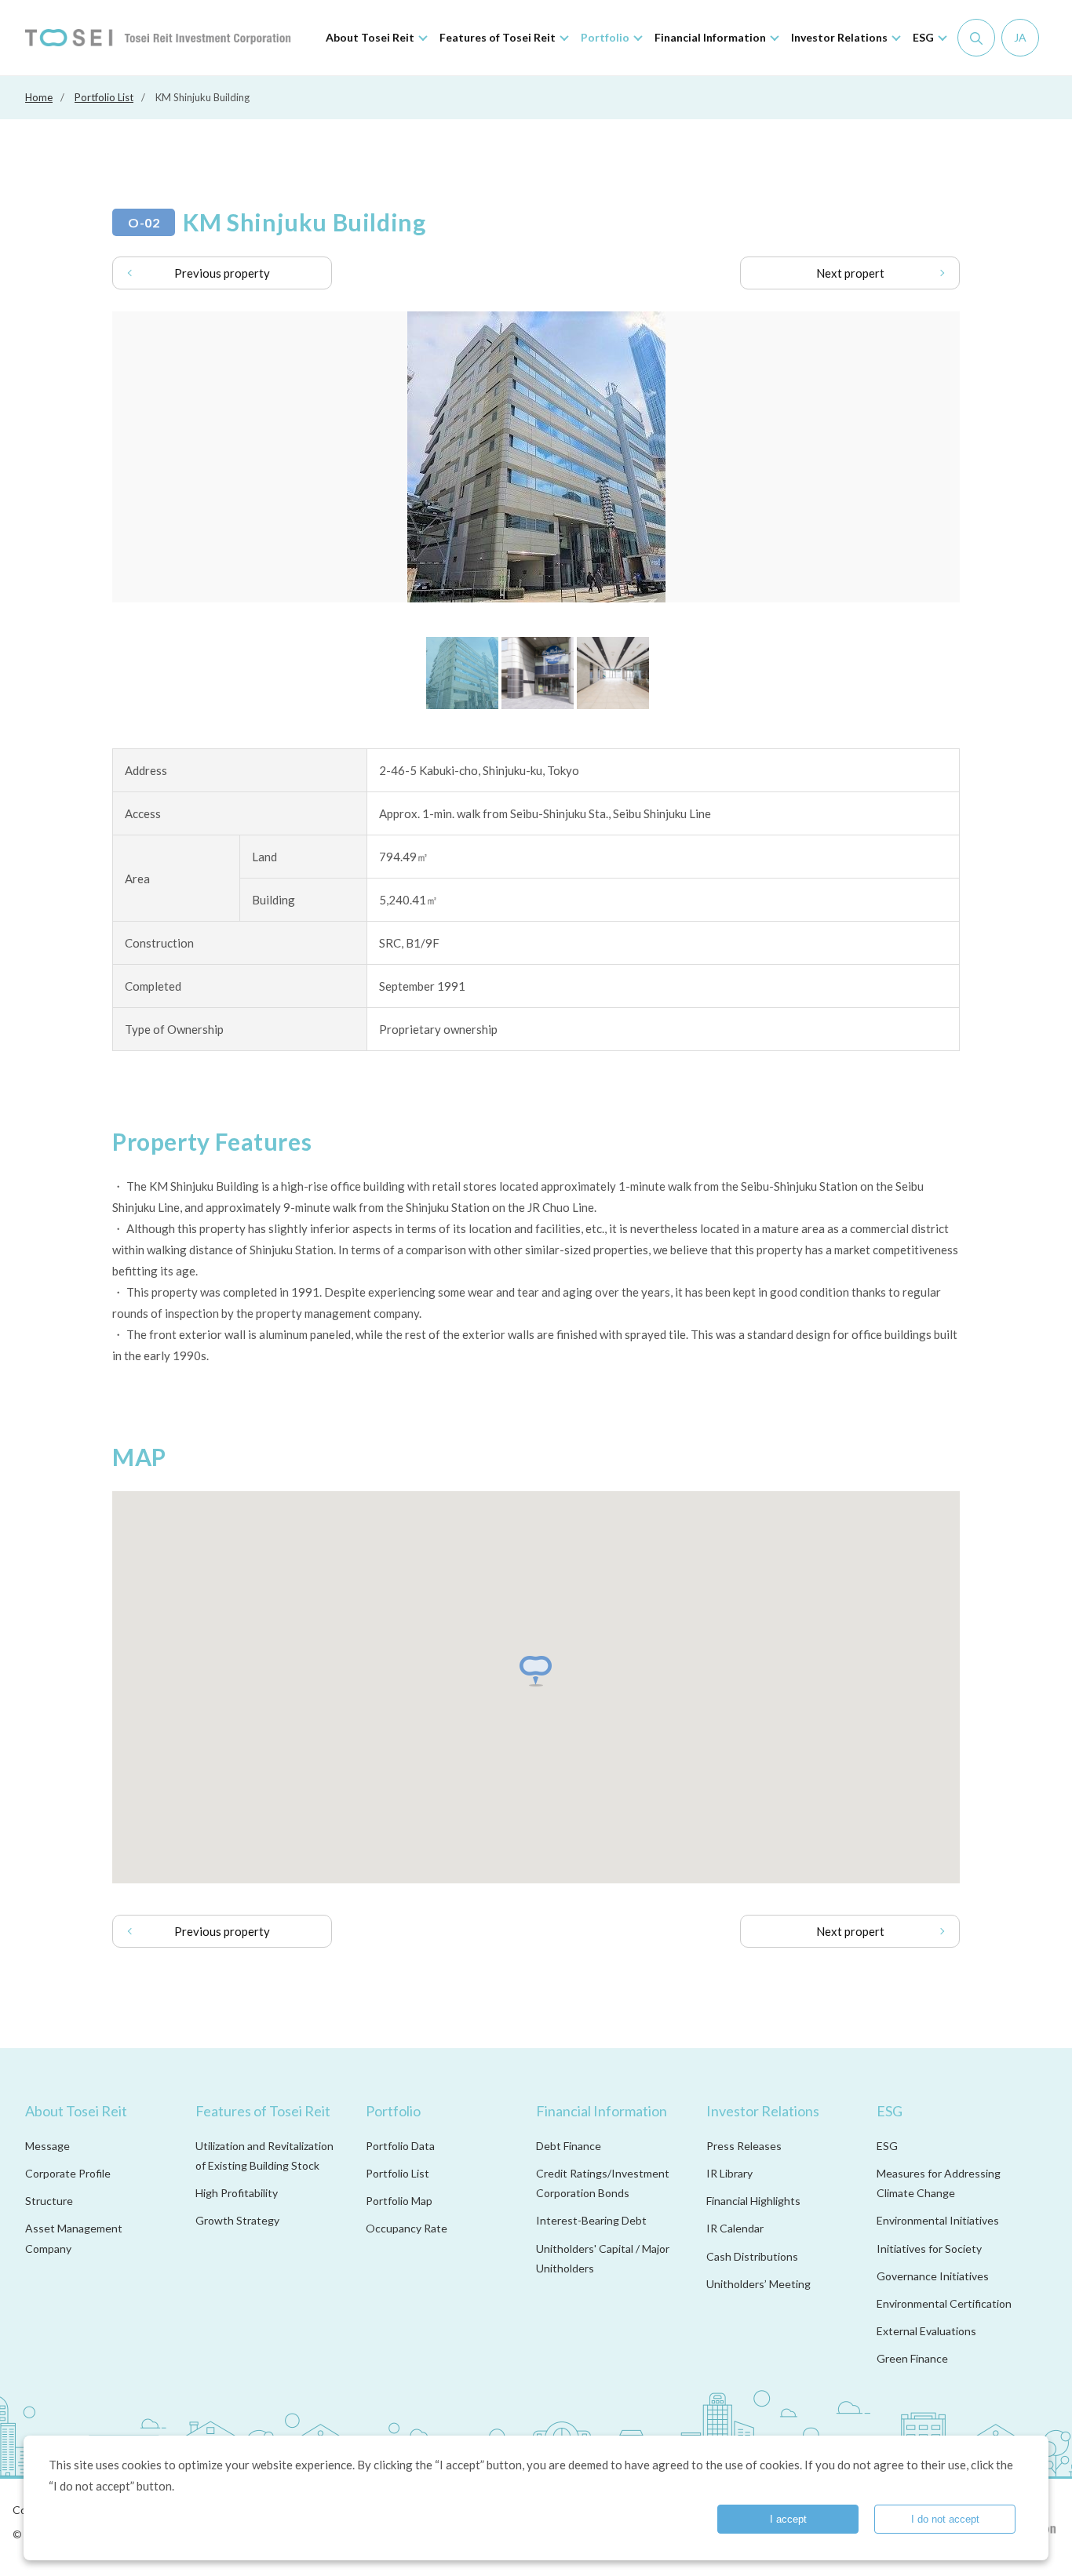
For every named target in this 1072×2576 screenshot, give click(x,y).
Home (39, 97)
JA (1020, 37)
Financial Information (602, 2111)
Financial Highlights (753, 2201)
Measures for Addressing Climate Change (939, 2183)
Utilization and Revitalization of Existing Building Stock (264, 2156)
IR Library (729, 2173)
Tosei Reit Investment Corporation (158, 38)
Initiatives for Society (929, 2249)
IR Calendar (735, 2228)
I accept (788, 2519)
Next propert (850, 273)
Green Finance (912, 2358)
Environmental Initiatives (938, 2220)
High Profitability (237, 2193)
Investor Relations (763, 2111)
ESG (890, 2111)
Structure (49, 2201)
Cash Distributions (752, 2256)
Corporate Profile (68, 2173)
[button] (536, 1671)
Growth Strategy (237, 2220)
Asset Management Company (74, 2238)
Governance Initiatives (933, 2276)
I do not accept (945, 2519)
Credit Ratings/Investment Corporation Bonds (603, 2183)
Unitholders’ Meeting (758, 2284)
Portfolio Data (400, 2146)
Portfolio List (104, 97)
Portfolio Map (399, 2201)
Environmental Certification (944, 2303)
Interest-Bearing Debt (591, 2220)
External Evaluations (926, 2331)
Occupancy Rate (407, 2228)
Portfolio (393, 2111)
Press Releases (744, 2146)
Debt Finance (569, 2146)
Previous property (222, 273)
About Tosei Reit (76, 2111)
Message (47, 2146)
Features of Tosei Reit (263, 2111)
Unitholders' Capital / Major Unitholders (603, 2258)
